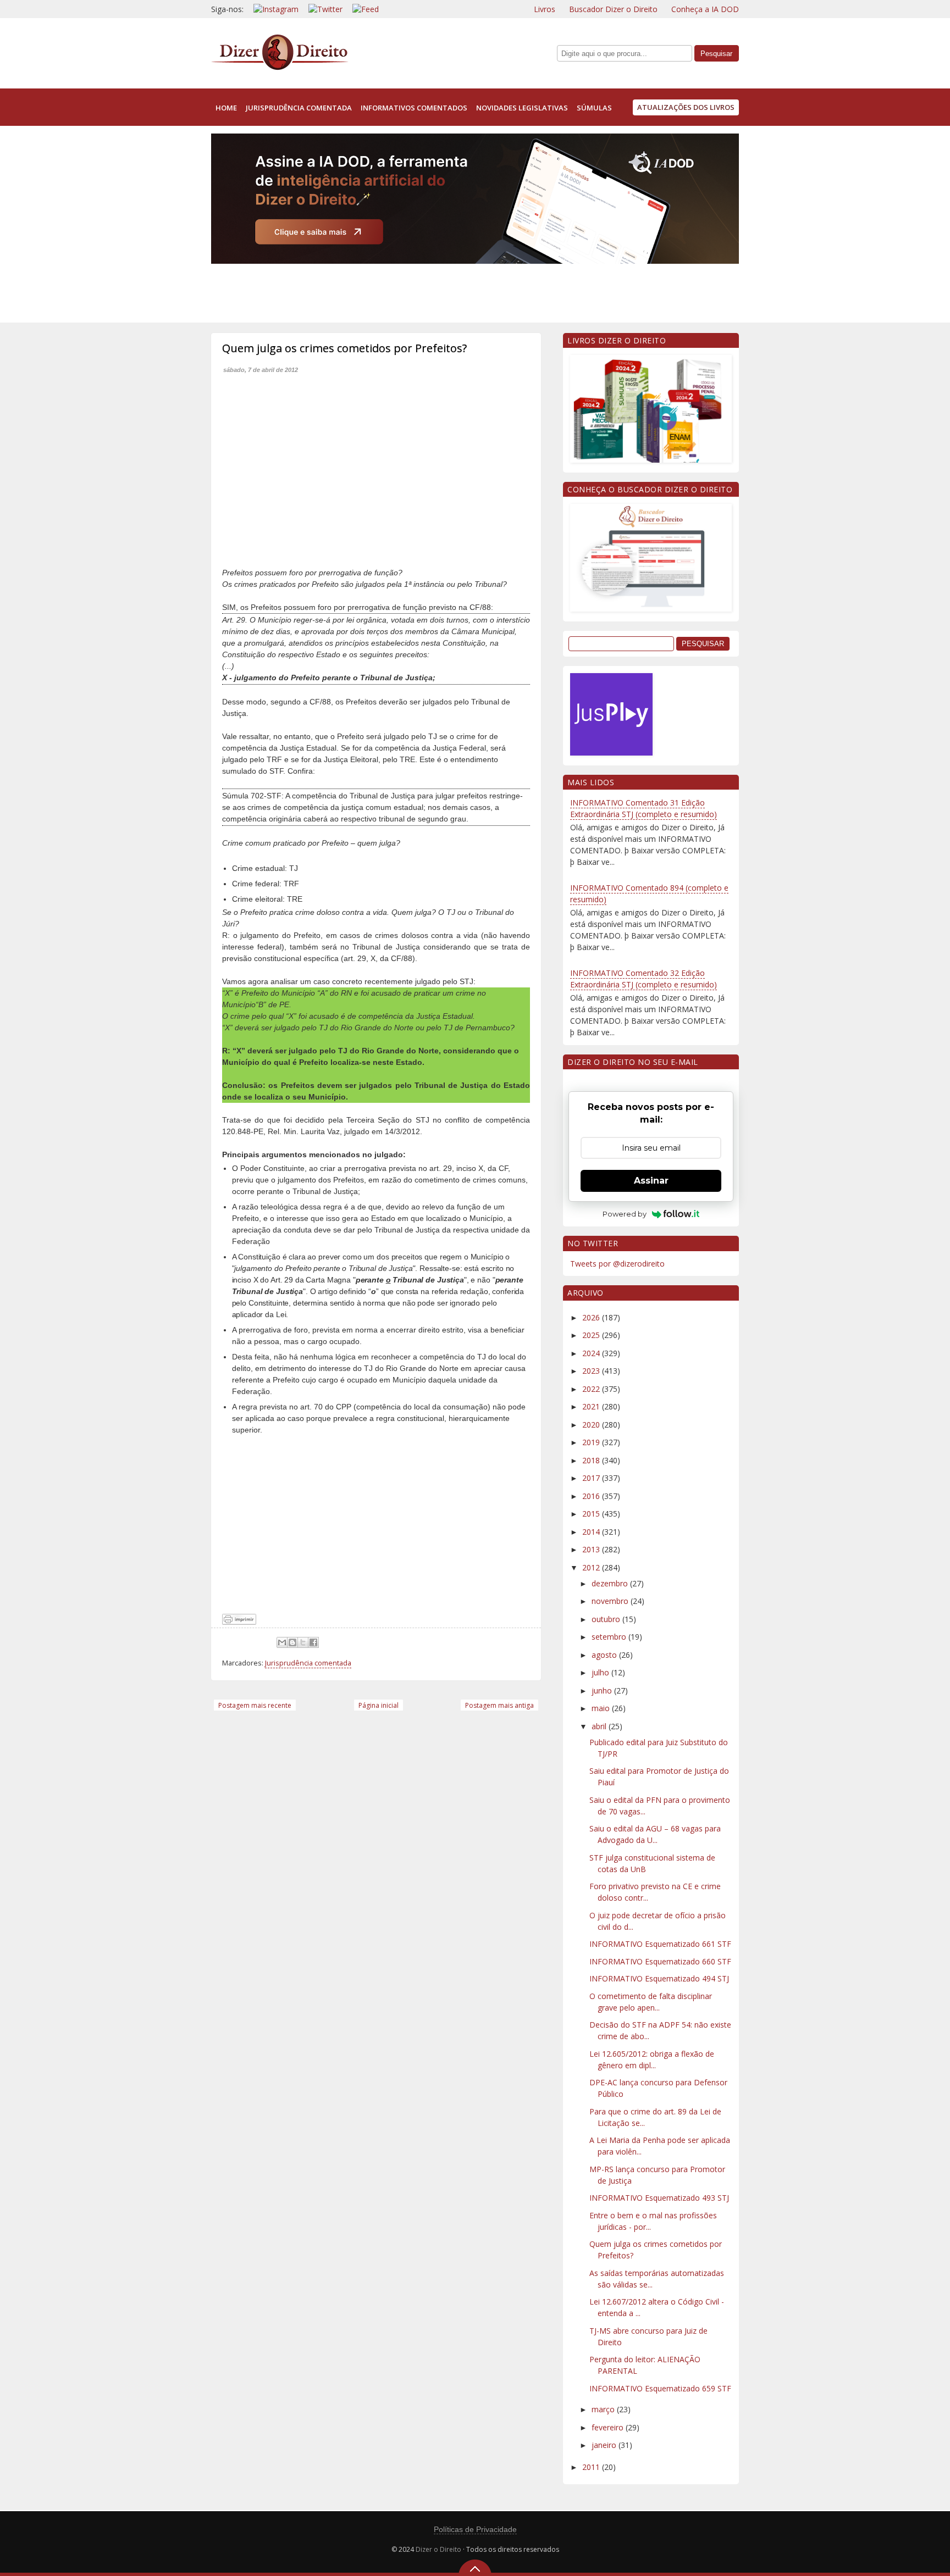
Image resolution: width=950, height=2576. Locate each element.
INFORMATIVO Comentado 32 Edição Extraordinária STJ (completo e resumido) (644, 979)
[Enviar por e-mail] (282, 1642)
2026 (592, 1317)
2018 (592, 1460)
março (604, 2409)
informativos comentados (414, 108)
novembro (611, 1601)
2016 (592, 1496)
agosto (605, 1655)
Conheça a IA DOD (705, 9)
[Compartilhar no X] (303, 1642)
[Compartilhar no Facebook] (313, 1642)
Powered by (625, 1214)
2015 (592, 1514)
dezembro (611, 1583)
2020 (592, 1425)
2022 (592, 1389)
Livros (545, 9)
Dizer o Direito (438, 2549)
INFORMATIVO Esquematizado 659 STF (660, 2388)
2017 (592, 1478)
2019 (592, 1442)
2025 (592, 1335)
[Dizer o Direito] (280, 68)
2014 (592, 1532)
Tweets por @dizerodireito (617, 1264)
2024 (592, 1353)
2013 (592, 1549)
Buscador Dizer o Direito (613, 9)
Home (226, 108)
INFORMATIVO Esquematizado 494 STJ (659, 1978)
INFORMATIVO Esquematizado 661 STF (660, 1944)
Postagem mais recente (255, 1705)
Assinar (651, 1181)
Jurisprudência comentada (308, 1663)
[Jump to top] (475, 2568)
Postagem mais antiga (499, 1705)
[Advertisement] (411, 291)
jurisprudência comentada (299, 108)
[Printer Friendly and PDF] (239, 1622)
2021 (592, 1406)
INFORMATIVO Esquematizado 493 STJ (659, 2198)
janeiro (605, 2445)
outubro (607, 1619)
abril (600, 1726)
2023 (592, 1371)
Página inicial (379, 1705)
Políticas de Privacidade (475, 2529)
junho (603, 1690)
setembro (610, 1637)
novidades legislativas (522, 108)
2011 (592, 2467)
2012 (592, 1567)
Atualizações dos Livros (686, 107)
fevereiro (609, 2427)
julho (601, 1672)
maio (602, 1708)
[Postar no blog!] (292, 1642)
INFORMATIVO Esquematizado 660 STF (660, 1961)
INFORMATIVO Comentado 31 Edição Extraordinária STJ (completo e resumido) (644, 808)
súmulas (594, 108)
